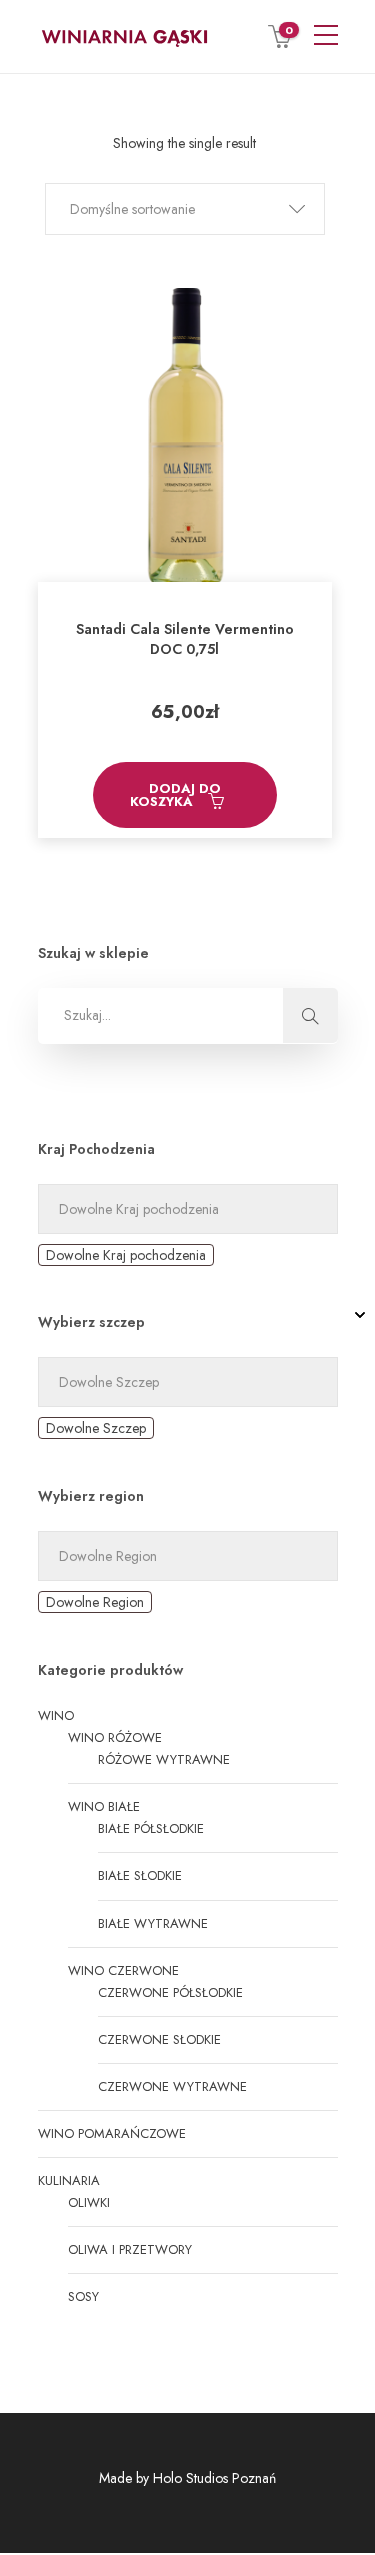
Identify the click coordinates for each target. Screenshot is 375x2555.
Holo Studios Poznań (214, 2478)
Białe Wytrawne (153, 1923)
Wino (56, 1715)
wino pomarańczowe (112, 2133)
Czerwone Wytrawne (172, 2086)
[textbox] (126, 1255)
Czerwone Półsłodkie (170, 1992)
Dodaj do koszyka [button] (175, 795)
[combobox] (126, 1255)
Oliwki (89, 2202)
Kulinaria (69, 2180)
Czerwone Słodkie (159, 2039)
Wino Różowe (115, 1737)
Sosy (83, 2296)
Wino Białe (104, 1806)
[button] (185, 209)
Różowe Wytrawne (164, 1759)
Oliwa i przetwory (130, 2249)
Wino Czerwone (123, 1970)
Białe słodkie (140, 1875)
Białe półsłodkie (151, 1828)
